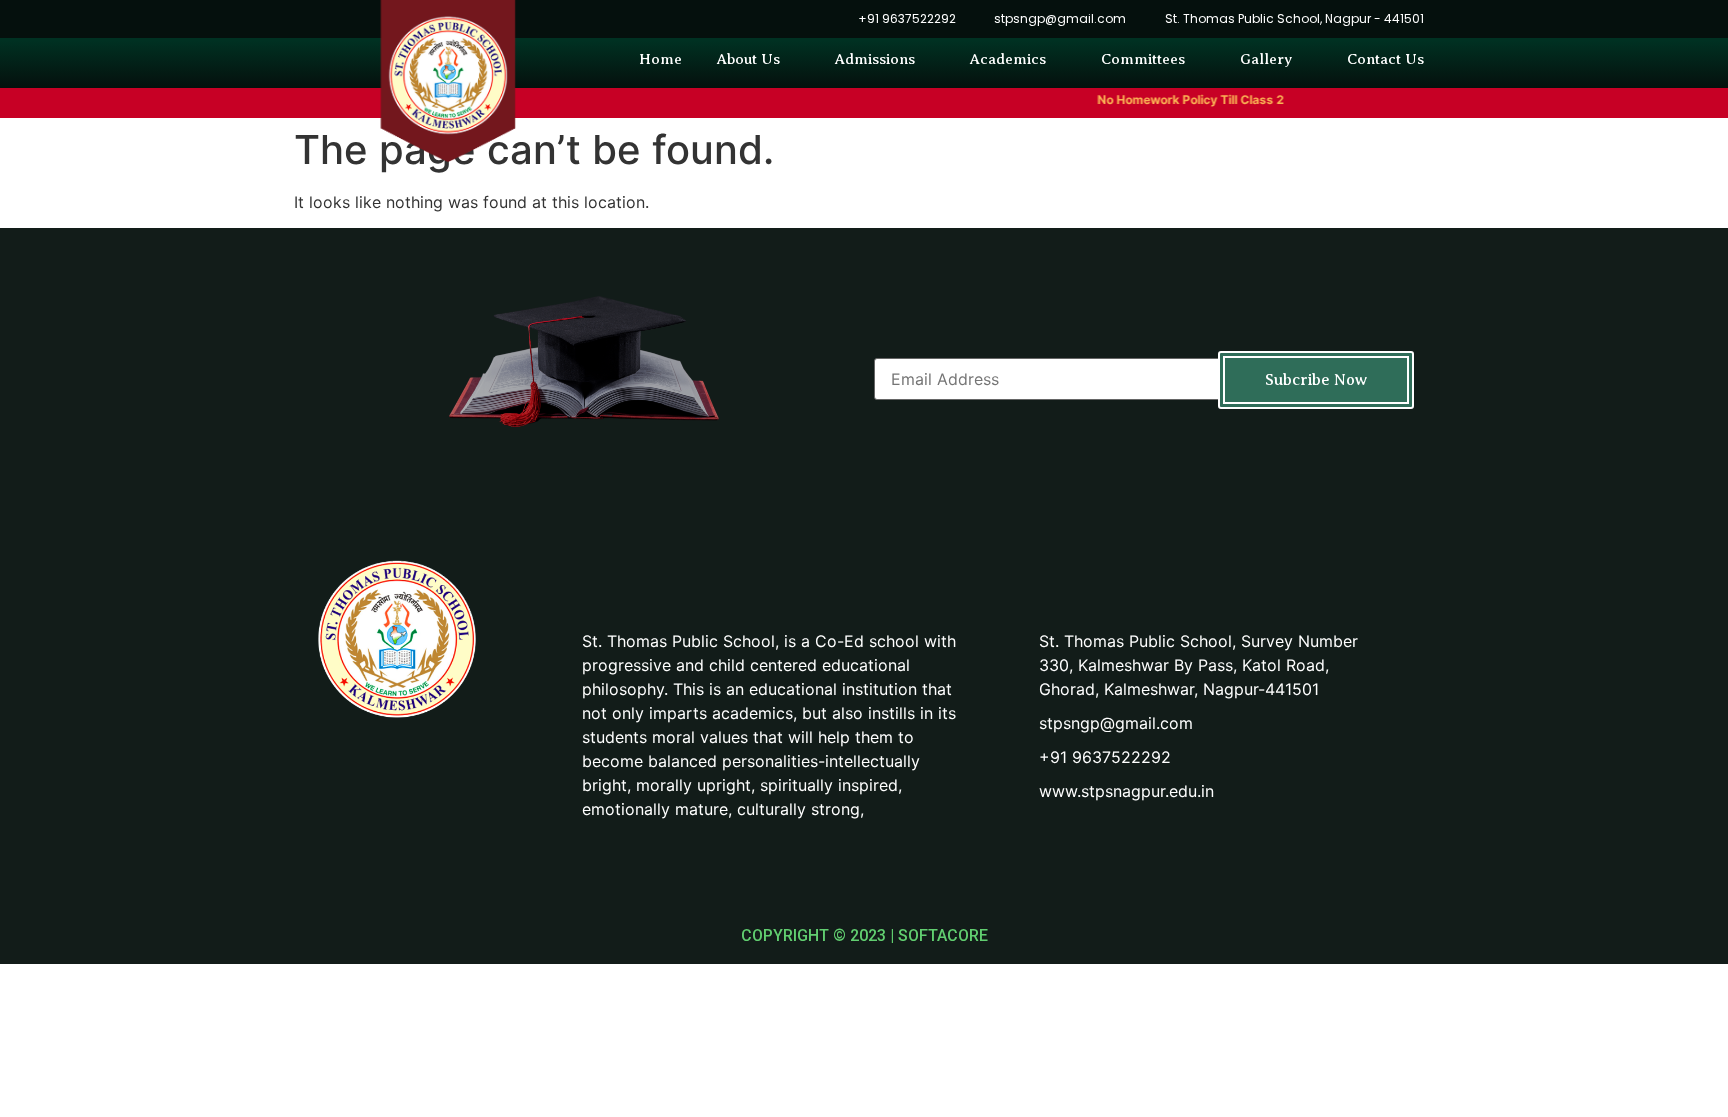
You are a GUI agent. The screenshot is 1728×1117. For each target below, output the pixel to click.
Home (660, 59)
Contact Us (1385, 59)
